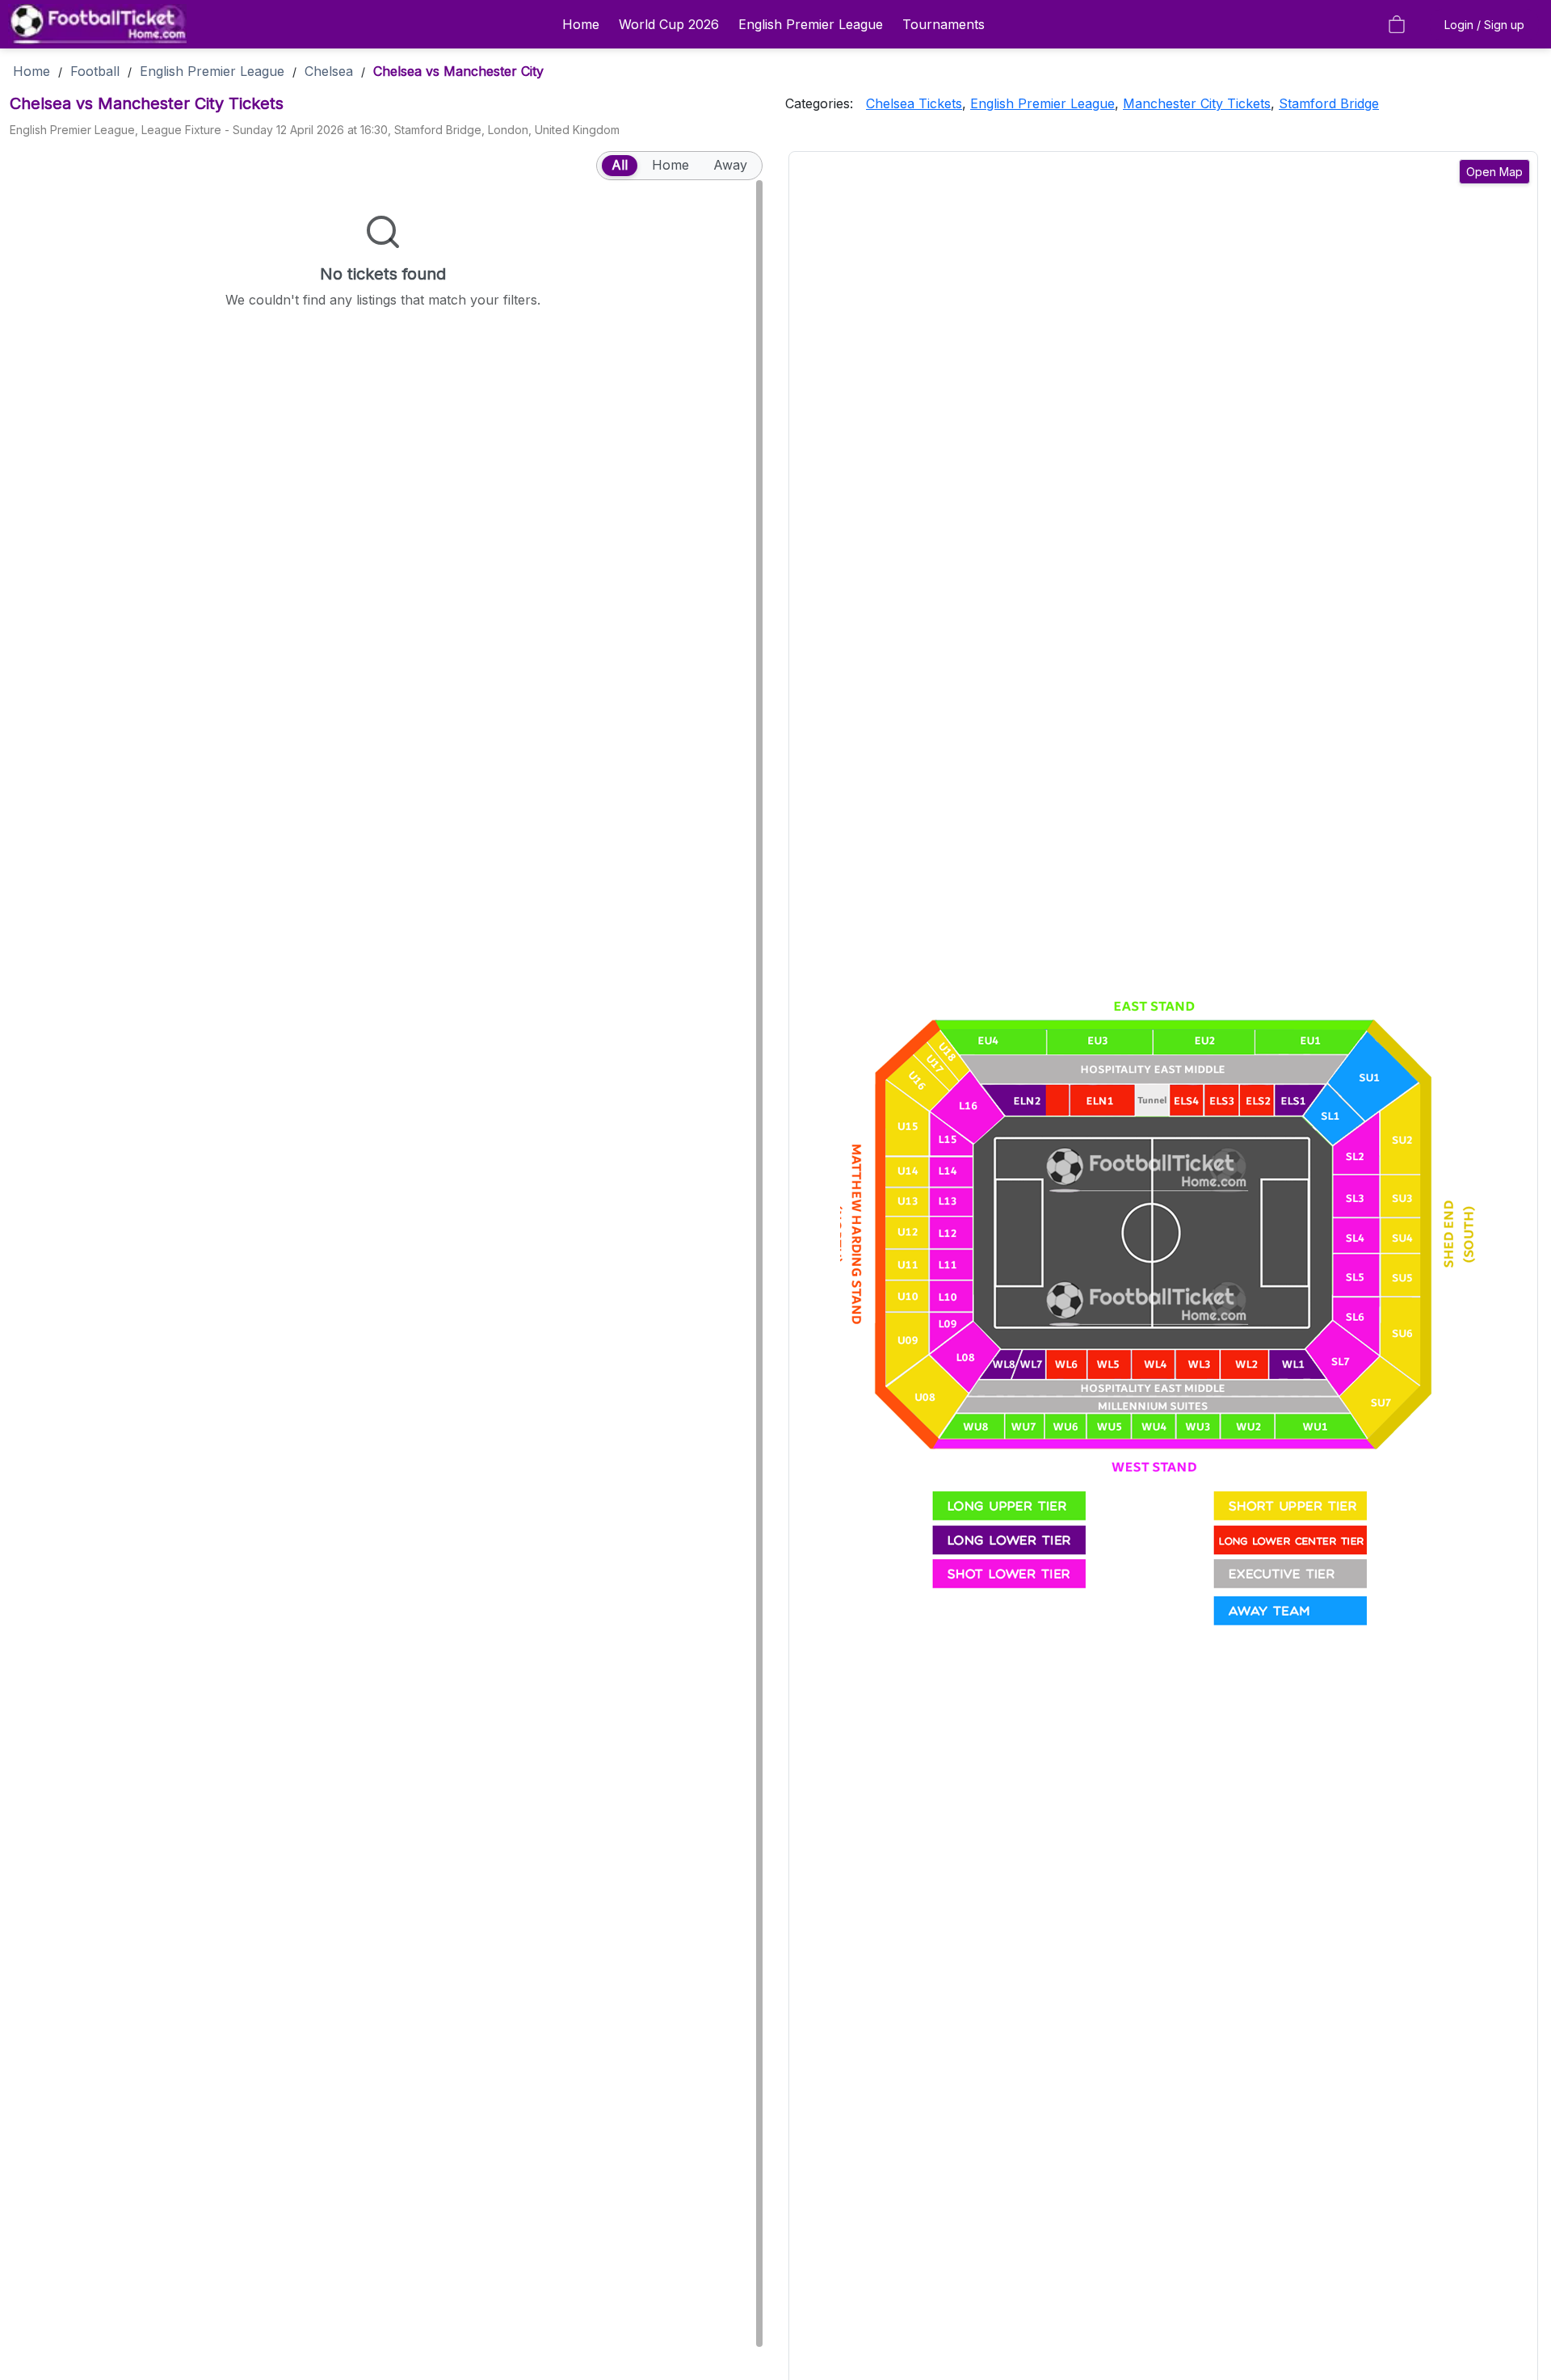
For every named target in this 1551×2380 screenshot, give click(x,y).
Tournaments (944, 24)
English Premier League (811, 24)
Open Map (1494, 172)
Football (95, 71)
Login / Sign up (1484, 25)
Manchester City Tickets (1197, 103)
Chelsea (329, 71)
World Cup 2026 (669, 24)
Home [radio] (670, 165)
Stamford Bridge (1329, 103)
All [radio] (620, 165)
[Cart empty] (1397, 24)
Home (581, 24)
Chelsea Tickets (914, 103)
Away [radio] (730, 165)
